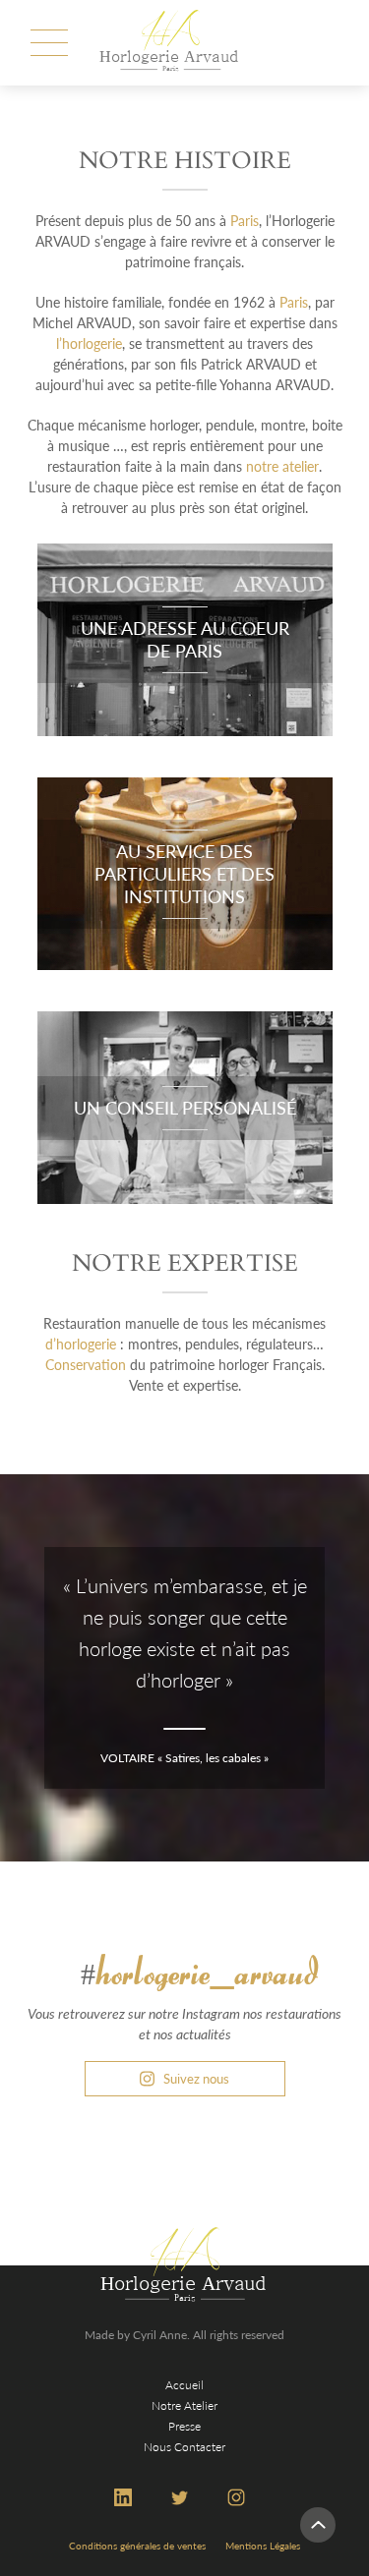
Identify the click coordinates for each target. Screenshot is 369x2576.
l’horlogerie (89, 343)
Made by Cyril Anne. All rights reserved (184, 2335)
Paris (245, 221)
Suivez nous (196, 2079)
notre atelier (282, 466)
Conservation (86, 1365)
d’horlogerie (81, 1344)
